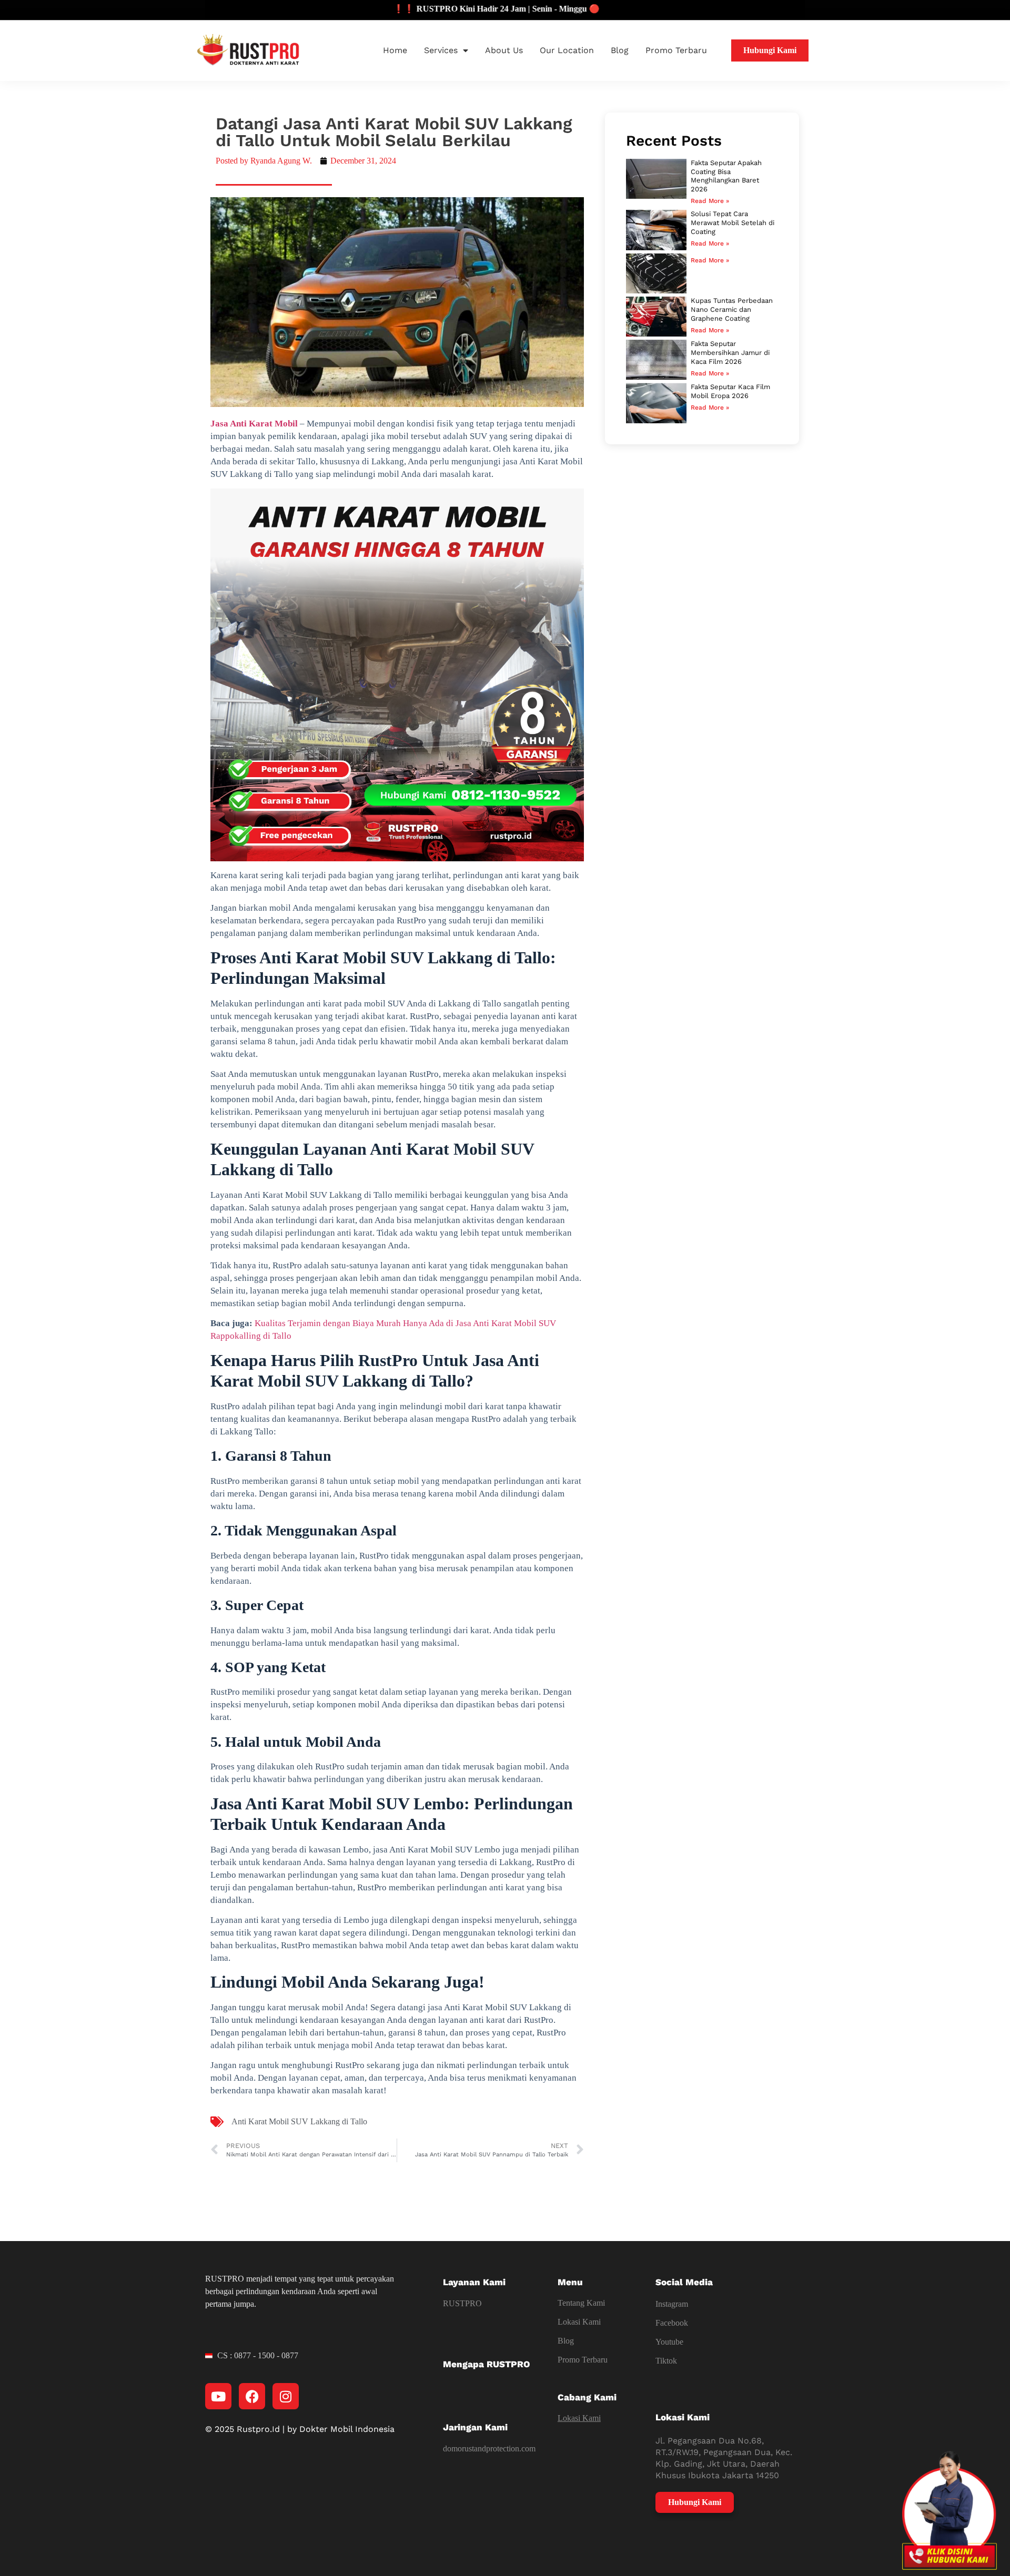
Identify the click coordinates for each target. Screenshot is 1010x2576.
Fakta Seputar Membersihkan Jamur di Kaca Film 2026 (730, 353)
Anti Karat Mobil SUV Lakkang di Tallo (299, 2121)
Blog (620, 50)
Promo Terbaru (676, 50)
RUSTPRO (462, 2303)
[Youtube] (218, 2396)
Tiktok (666, 2361)
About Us (504, 50)
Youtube (669, 2342)
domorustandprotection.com (489, 2448)
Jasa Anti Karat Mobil (254, 424)
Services (441, 50)
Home (395, 50)
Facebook (672, 2323)
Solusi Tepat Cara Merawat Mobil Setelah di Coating (733, 223)
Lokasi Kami (579, 2322)
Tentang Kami (581, 2303)
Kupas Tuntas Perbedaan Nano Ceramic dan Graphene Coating (732, 309)
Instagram (672, 2304)
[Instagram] (286, 2396)
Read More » (710, 201)
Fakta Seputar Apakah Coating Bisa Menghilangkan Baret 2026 (726, 176)
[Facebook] (252, 2396)
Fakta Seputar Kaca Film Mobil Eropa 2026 (730, 391)
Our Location (567, 50)
